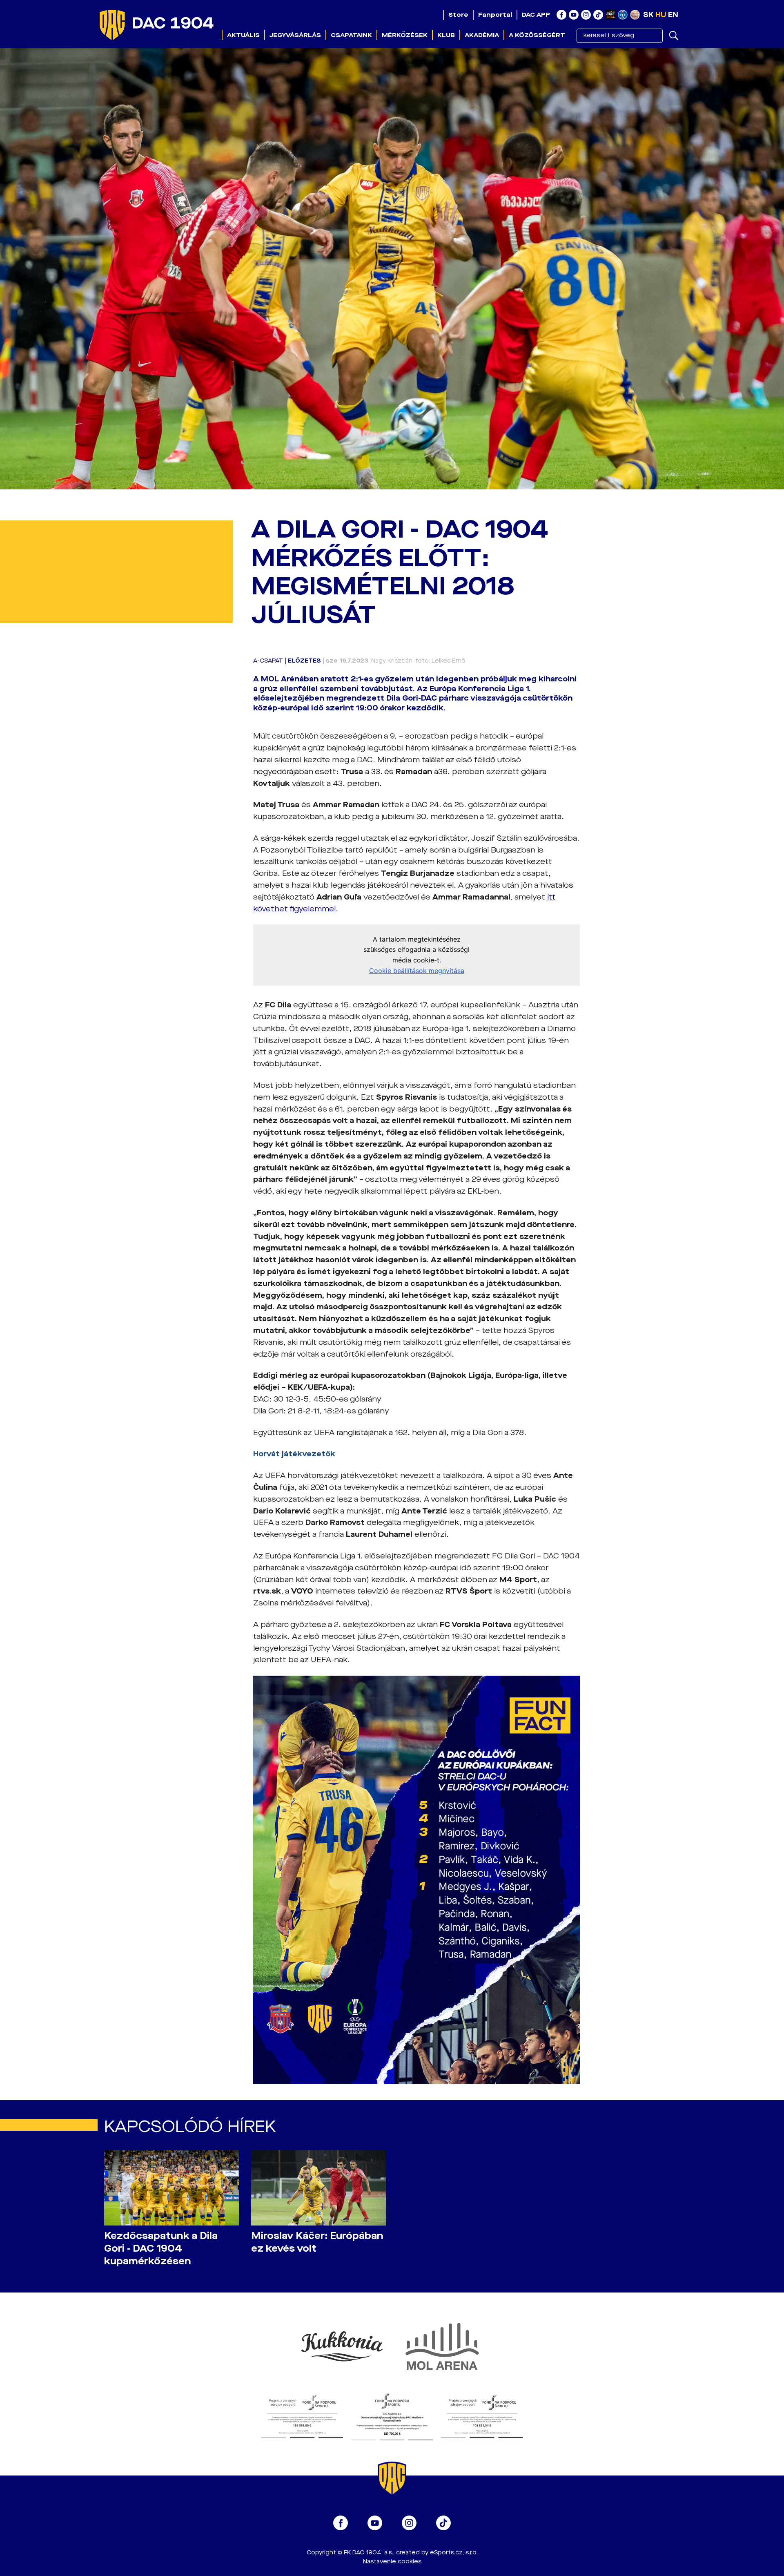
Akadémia (482, 35)
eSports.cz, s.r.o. (454, 2553)
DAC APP (536, 15)
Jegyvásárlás (295, 35)
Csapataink (351, 35)
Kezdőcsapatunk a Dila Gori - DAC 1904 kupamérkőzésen (161, 2249)
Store (458, 15)
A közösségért (537, 35)
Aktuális (243, 35)
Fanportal (495, 15)
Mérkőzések (405, 35)
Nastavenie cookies (392, 2561)
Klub (446, 35)
